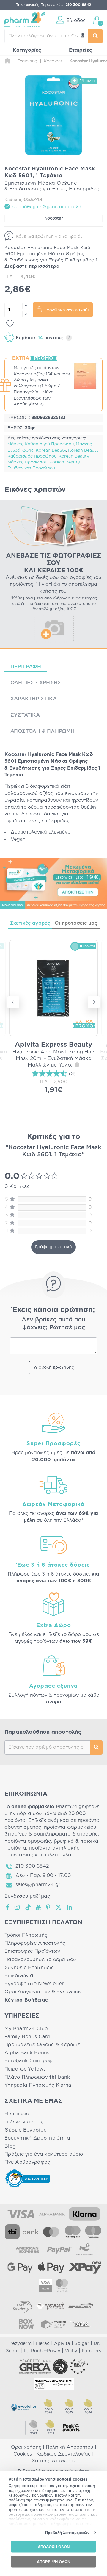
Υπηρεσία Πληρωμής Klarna (38, 2085)
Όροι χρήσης (26, 2447)
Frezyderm (19, 2344)
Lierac (43, 2344)
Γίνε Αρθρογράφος (27, 2162)
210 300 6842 (32, 1866)
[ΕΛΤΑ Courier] (23, 2306)
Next (94, 1002)
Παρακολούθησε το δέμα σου (40, 1960)
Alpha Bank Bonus (27, 2053)
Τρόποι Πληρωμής (26, 1935)
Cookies (23, 2454)
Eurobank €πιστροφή (30, 2061)
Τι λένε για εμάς (24, 2122)
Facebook (8, 1907)
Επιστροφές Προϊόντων (32, 1951)
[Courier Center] (53, 2324)
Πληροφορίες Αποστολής (35, 1943)
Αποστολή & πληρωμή (43, 731)
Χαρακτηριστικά (34, 699)
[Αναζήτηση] (95, 36)
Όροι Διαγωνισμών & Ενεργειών (43, 1992)
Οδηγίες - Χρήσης (36, 683)
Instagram (18, 1907)
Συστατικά (25, 715)
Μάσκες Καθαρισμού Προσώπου (41, 444)
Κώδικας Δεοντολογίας (63, 2454)
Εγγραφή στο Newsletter (34, 1984)
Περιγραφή (26, 667)
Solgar (82, 2344)
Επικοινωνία (19, 1976)
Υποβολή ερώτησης (54, 1368)
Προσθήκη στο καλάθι (66, 310)
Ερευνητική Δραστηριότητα (37, 2138)
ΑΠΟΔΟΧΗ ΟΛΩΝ (54, 2547)
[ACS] (81, 2324)
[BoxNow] (26, 2324)
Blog (10, 2146)
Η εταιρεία (17, 2114)
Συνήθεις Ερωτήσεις (29, 1968)
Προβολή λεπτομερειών (67, 2533)
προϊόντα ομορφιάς (28, 1841)
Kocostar (54, 218)
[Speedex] (81, 2306)
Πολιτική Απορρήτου (70, 2447)
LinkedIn (70, 1907)
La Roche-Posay (42, 2351)
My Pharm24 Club (26, 2029)
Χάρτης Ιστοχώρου (54, 2461)
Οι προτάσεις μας (76, 923)
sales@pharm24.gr (38, 1885)
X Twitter (59, 1907)
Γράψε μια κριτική (53, 1247)
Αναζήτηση (96, 1747)
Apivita (62, 2344)
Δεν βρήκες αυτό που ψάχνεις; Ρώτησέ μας (53, 1324)
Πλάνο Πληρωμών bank (37, 2077)
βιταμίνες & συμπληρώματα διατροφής (51, 1834)
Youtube (39, 1907)
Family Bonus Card (27, 2037)
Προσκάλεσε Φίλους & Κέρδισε (42, 2045)
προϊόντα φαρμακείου (70, 1827)
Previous (13, 1002)
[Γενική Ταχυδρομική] (50, 2306)
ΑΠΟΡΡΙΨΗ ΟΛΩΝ (53, 2562)
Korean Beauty (51, 450)
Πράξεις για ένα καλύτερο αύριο (44, 2154)
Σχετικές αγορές (30, 923)
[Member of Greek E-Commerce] (35, 2367)
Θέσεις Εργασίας (25, 2130)
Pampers (91, 2351)
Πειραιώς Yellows (25, 2069)
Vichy (71, 2351)
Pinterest (49, 1907)
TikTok (28, 1907)
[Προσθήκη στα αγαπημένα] (10, 324)
